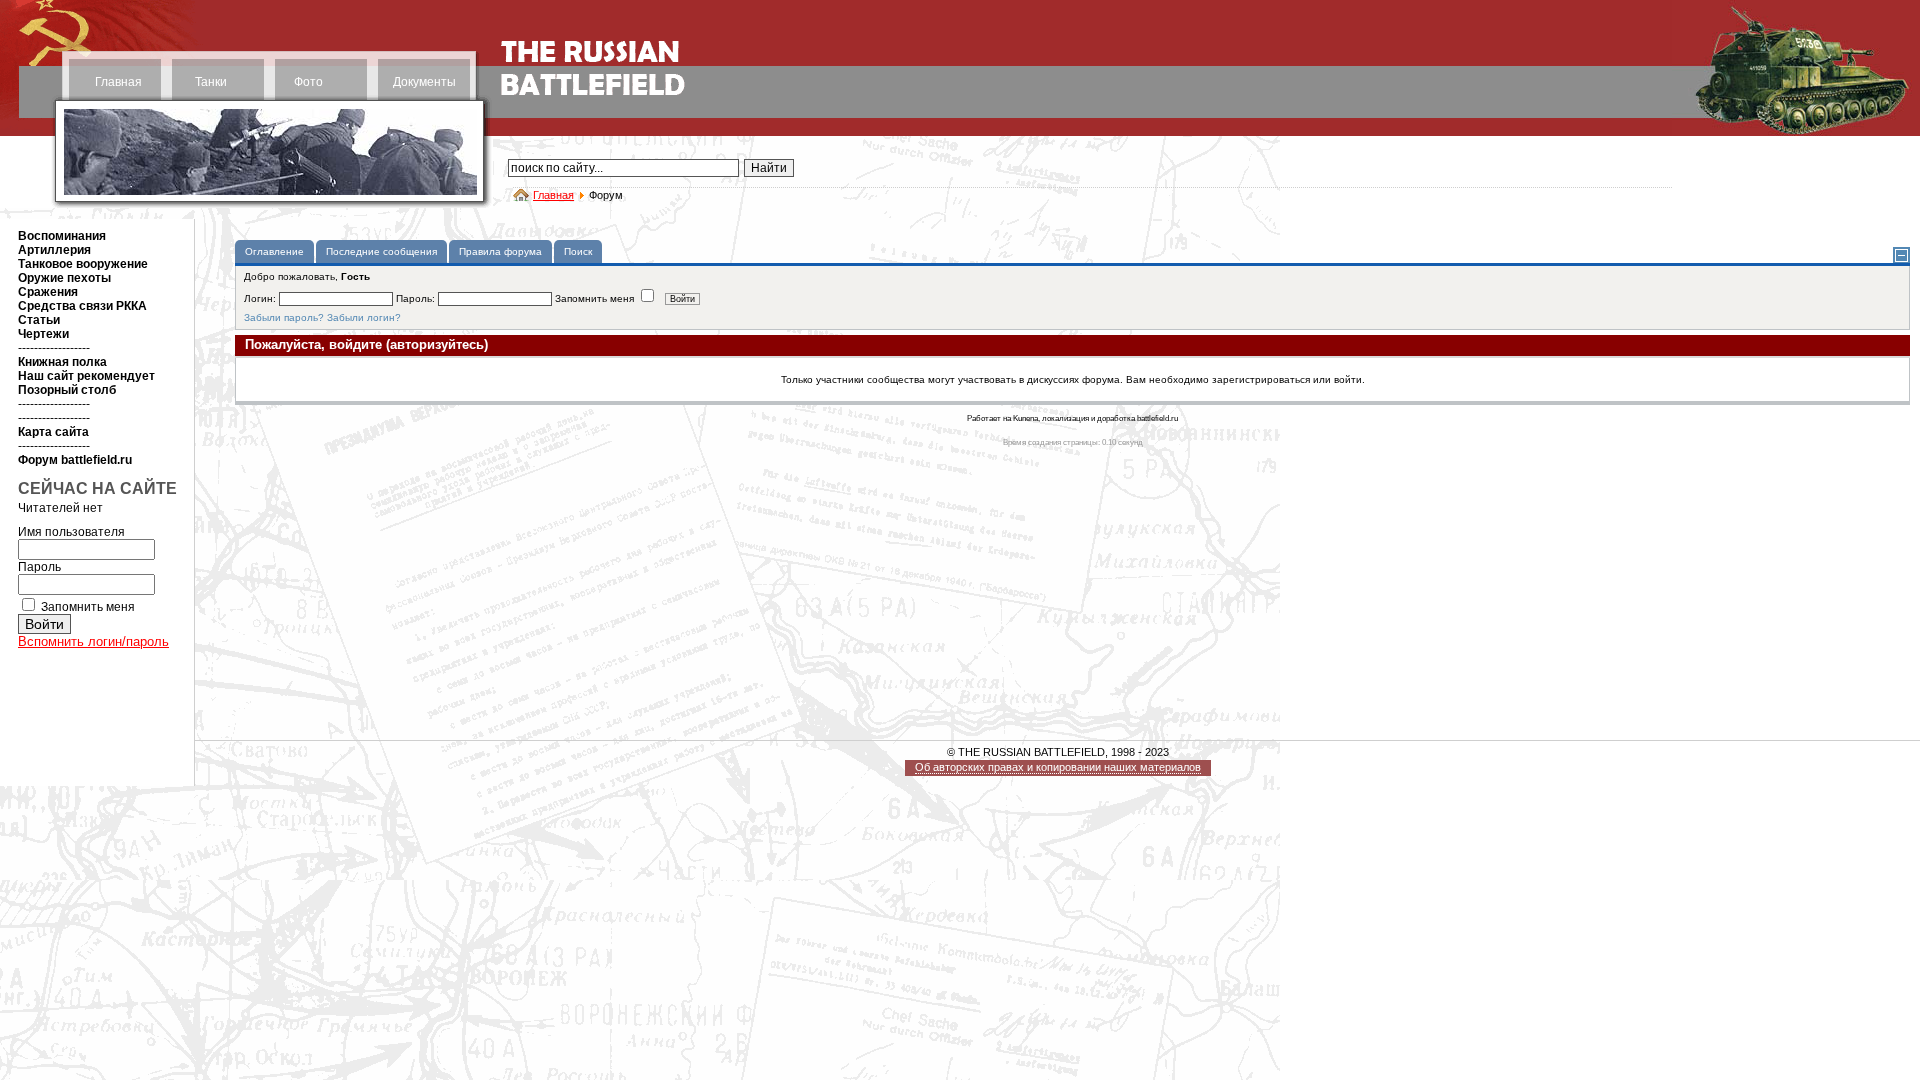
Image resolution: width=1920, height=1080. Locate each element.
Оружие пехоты (64, 278)
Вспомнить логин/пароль (93, 641)
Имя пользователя (71, 532)
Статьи (39, 320)
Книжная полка (62, 362)
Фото (308, 82)
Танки (211, 82)
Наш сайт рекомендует (86, 376)
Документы (424, 82)
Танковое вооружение (83, 264)
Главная (118, 82)
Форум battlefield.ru (75, 460)
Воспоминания (62, 236)
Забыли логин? (364, 317)
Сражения (48, 292)
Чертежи (43, 334)
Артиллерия (54, 250)
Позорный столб (67, 390)
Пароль (39, 567)
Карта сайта (53, 432)
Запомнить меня (88, 607)
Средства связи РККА (82, 306)
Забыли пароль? (284, 317)
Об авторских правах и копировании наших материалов (1058, 767)
